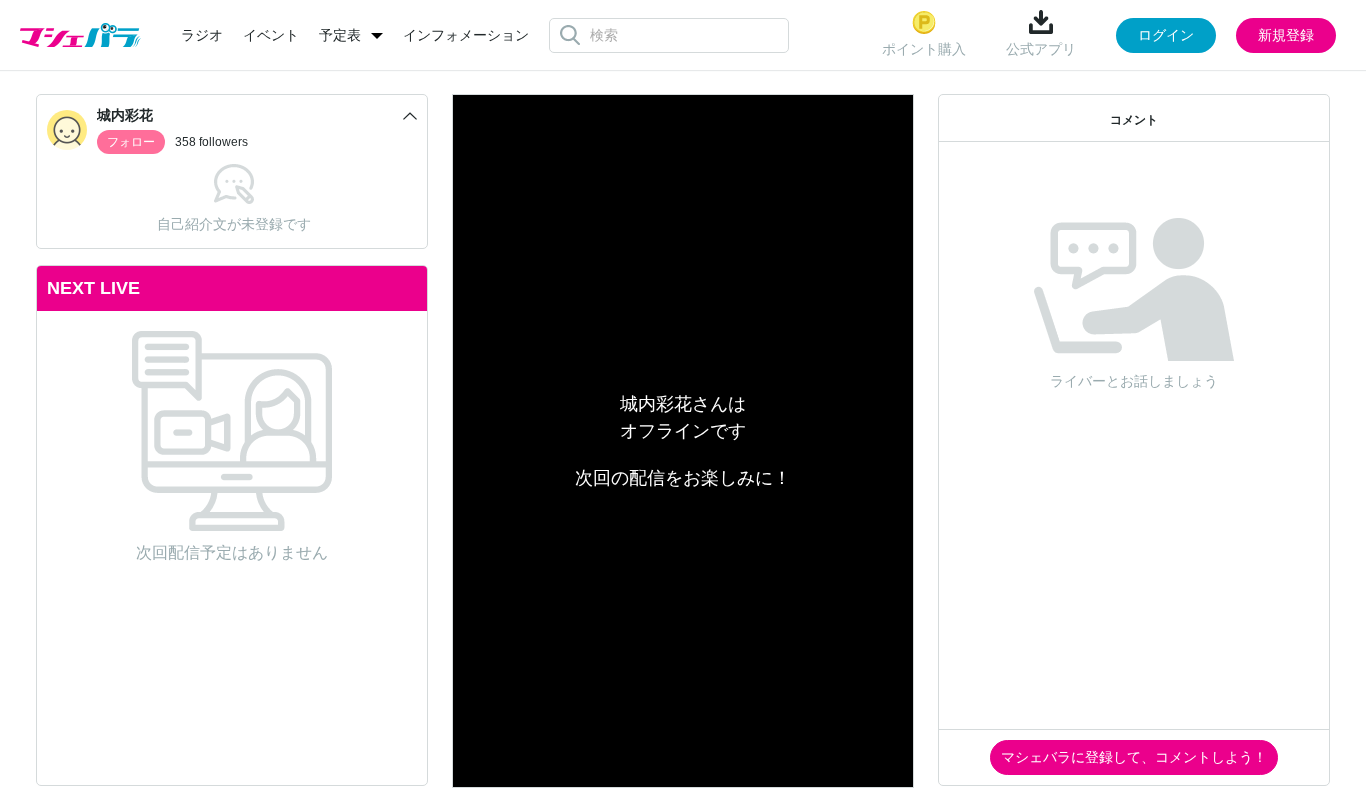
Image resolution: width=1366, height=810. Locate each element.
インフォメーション (466, 35)
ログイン (1166, 35)
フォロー (131, 142)
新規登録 (1286, 35)
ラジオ (202, 35)
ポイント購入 (924, 49)
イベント (271, 35)
